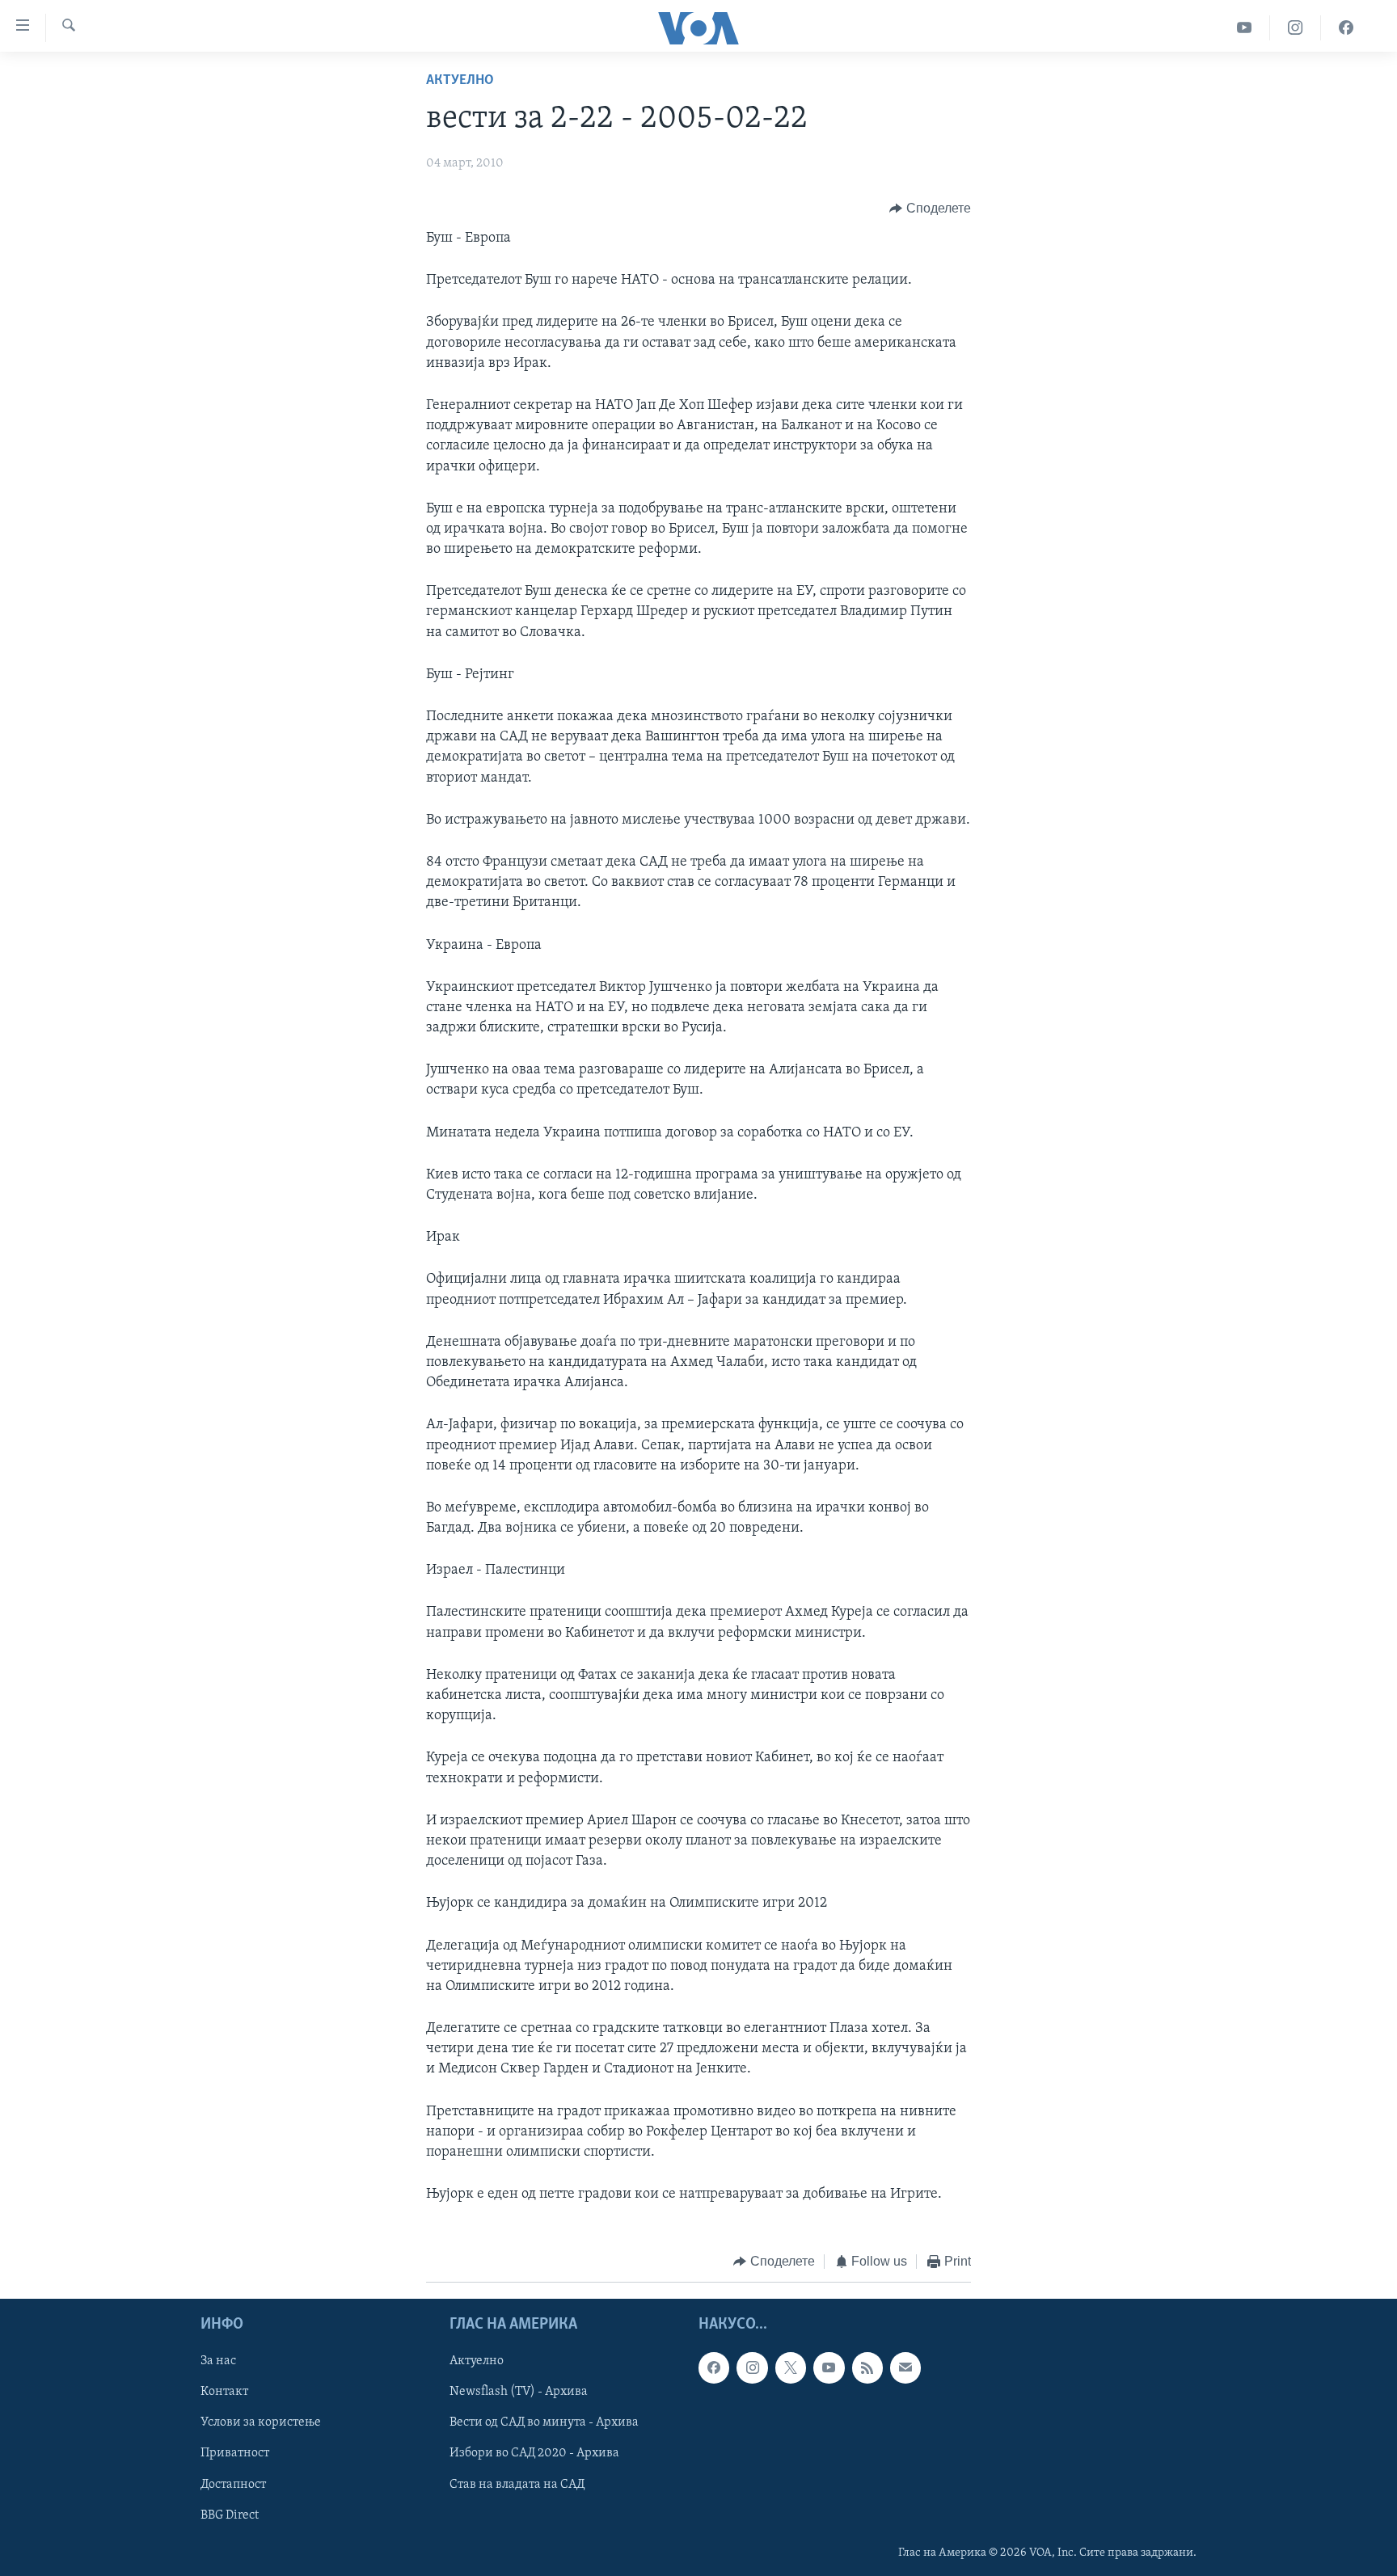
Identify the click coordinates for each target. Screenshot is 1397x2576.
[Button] (930, 209)
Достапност (233, 2484)
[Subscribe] (905, 2367)
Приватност (235, 2453)
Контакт (224, 2392)
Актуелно (460, 81)
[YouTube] (1245, 28)
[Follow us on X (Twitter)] (791, 2367)
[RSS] (867, 2367)
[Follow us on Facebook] (714, 2367)
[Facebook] (1346, 28)
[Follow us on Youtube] (829, 2367)
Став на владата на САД (517, 2484)
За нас (218, 2361)
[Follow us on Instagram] (752, 2367)
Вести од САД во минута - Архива (544, 2422)
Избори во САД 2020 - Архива (534, 2453)
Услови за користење (261, 2422)
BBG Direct (230, 2515)
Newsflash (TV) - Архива (519, 2392)
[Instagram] (1296, 28)
